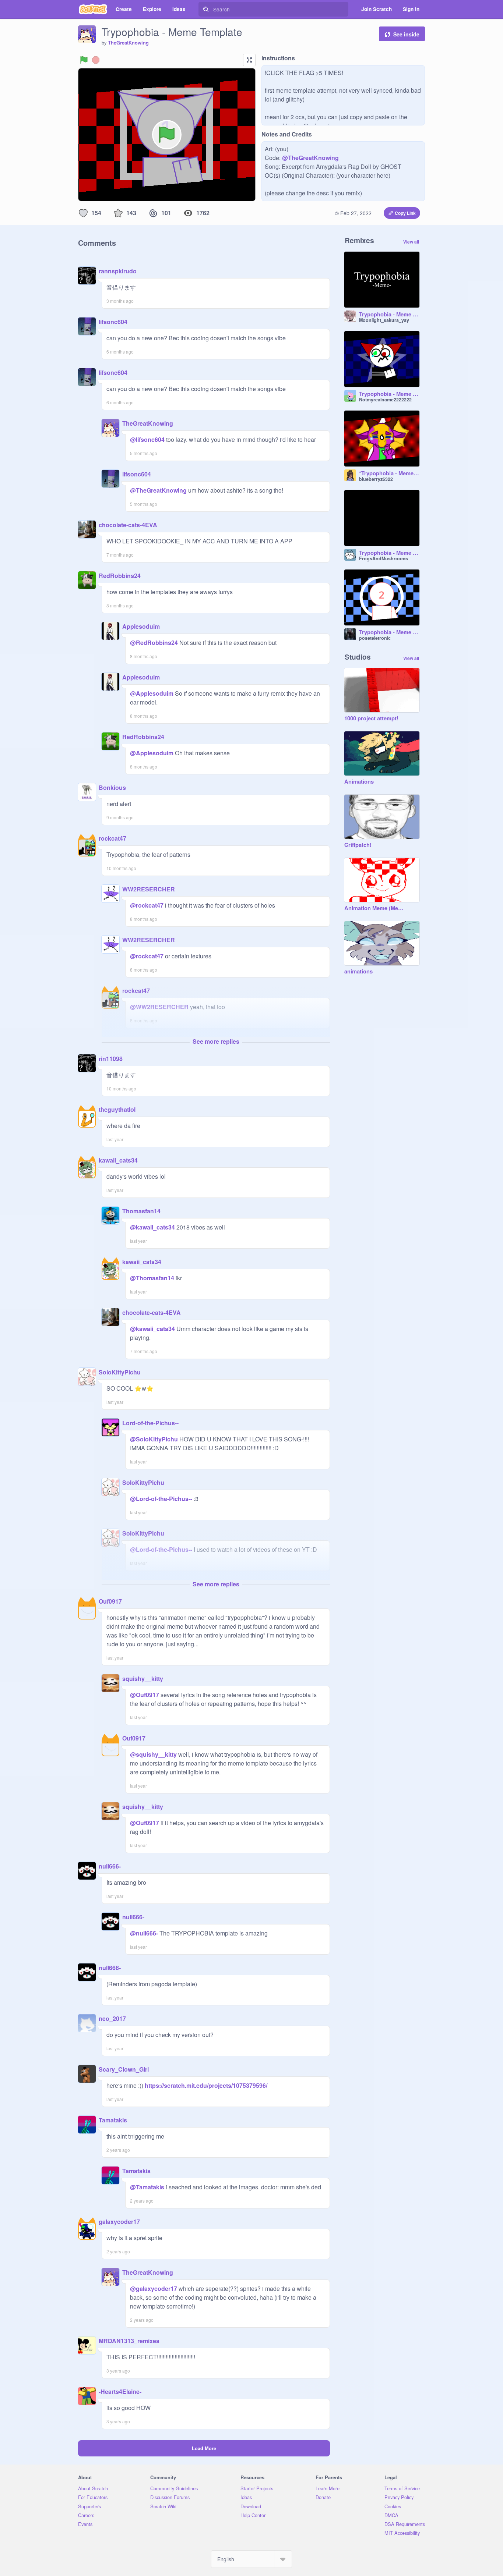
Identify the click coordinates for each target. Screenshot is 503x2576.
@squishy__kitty (153, 1754)
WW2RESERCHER (149, 889)
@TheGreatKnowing (310, 158)
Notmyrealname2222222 (385, 400)
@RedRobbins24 (154, 643)
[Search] (206, 9)
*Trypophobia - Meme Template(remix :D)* (389, 473)
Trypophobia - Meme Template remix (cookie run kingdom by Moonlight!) (389, 315)
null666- (110, 1866)
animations (358, 972)
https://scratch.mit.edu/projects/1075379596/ (205, 2085)
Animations (359, 782)
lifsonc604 (113, 322)
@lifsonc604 (147, 439)
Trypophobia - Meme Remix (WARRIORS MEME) (389, 553)
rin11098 (111, 1059)
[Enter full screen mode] (249, 60)
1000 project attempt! (371, 718)
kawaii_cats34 (118, 1160)
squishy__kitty (143, 1679)
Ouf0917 (110, 1601)
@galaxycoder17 (154, 2288)
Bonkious (112, 787)
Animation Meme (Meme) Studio (374, 908)
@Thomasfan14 (152, 1278)
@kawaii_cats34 (152, 1227)
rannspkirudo (118, 271)
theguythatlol (117, 1109)
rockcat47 (112, 838)
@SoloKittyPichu (154, 1439)
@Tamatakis (147, 2187)
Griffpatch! (358, 845)
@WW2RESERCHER (159, 1007)
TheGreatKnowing (128, 43)
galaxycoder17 (119, 2222)
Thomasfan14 (141, 1211)
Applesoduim (141, 626)
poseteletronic (375, 638)
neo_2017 (112, 2018)
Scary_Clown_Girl (124, 2069)
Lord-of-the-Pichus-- (150, 1423)
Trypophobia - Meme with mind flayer (389, 632)
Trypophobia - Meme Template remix (389, 394)
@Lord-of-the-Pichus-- (161, 1499)
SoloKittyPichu (120, 1372)
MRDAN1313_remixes (129, 2341)
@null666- (144, 1933)
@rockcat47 (147, 905)
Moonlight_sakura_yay (384, 320)
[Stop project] (96, 60)
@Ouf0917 (145, 1695)
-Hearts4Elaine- (120, 2392)
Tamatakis (113, 2120)
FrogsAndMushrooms (384, 558)
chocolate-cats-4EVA (128, 525)
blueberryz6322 (376, 479)
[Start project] (84, 60)
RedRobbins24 (120, 576)
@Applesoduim (152, 693)
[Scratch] (93, 9)
